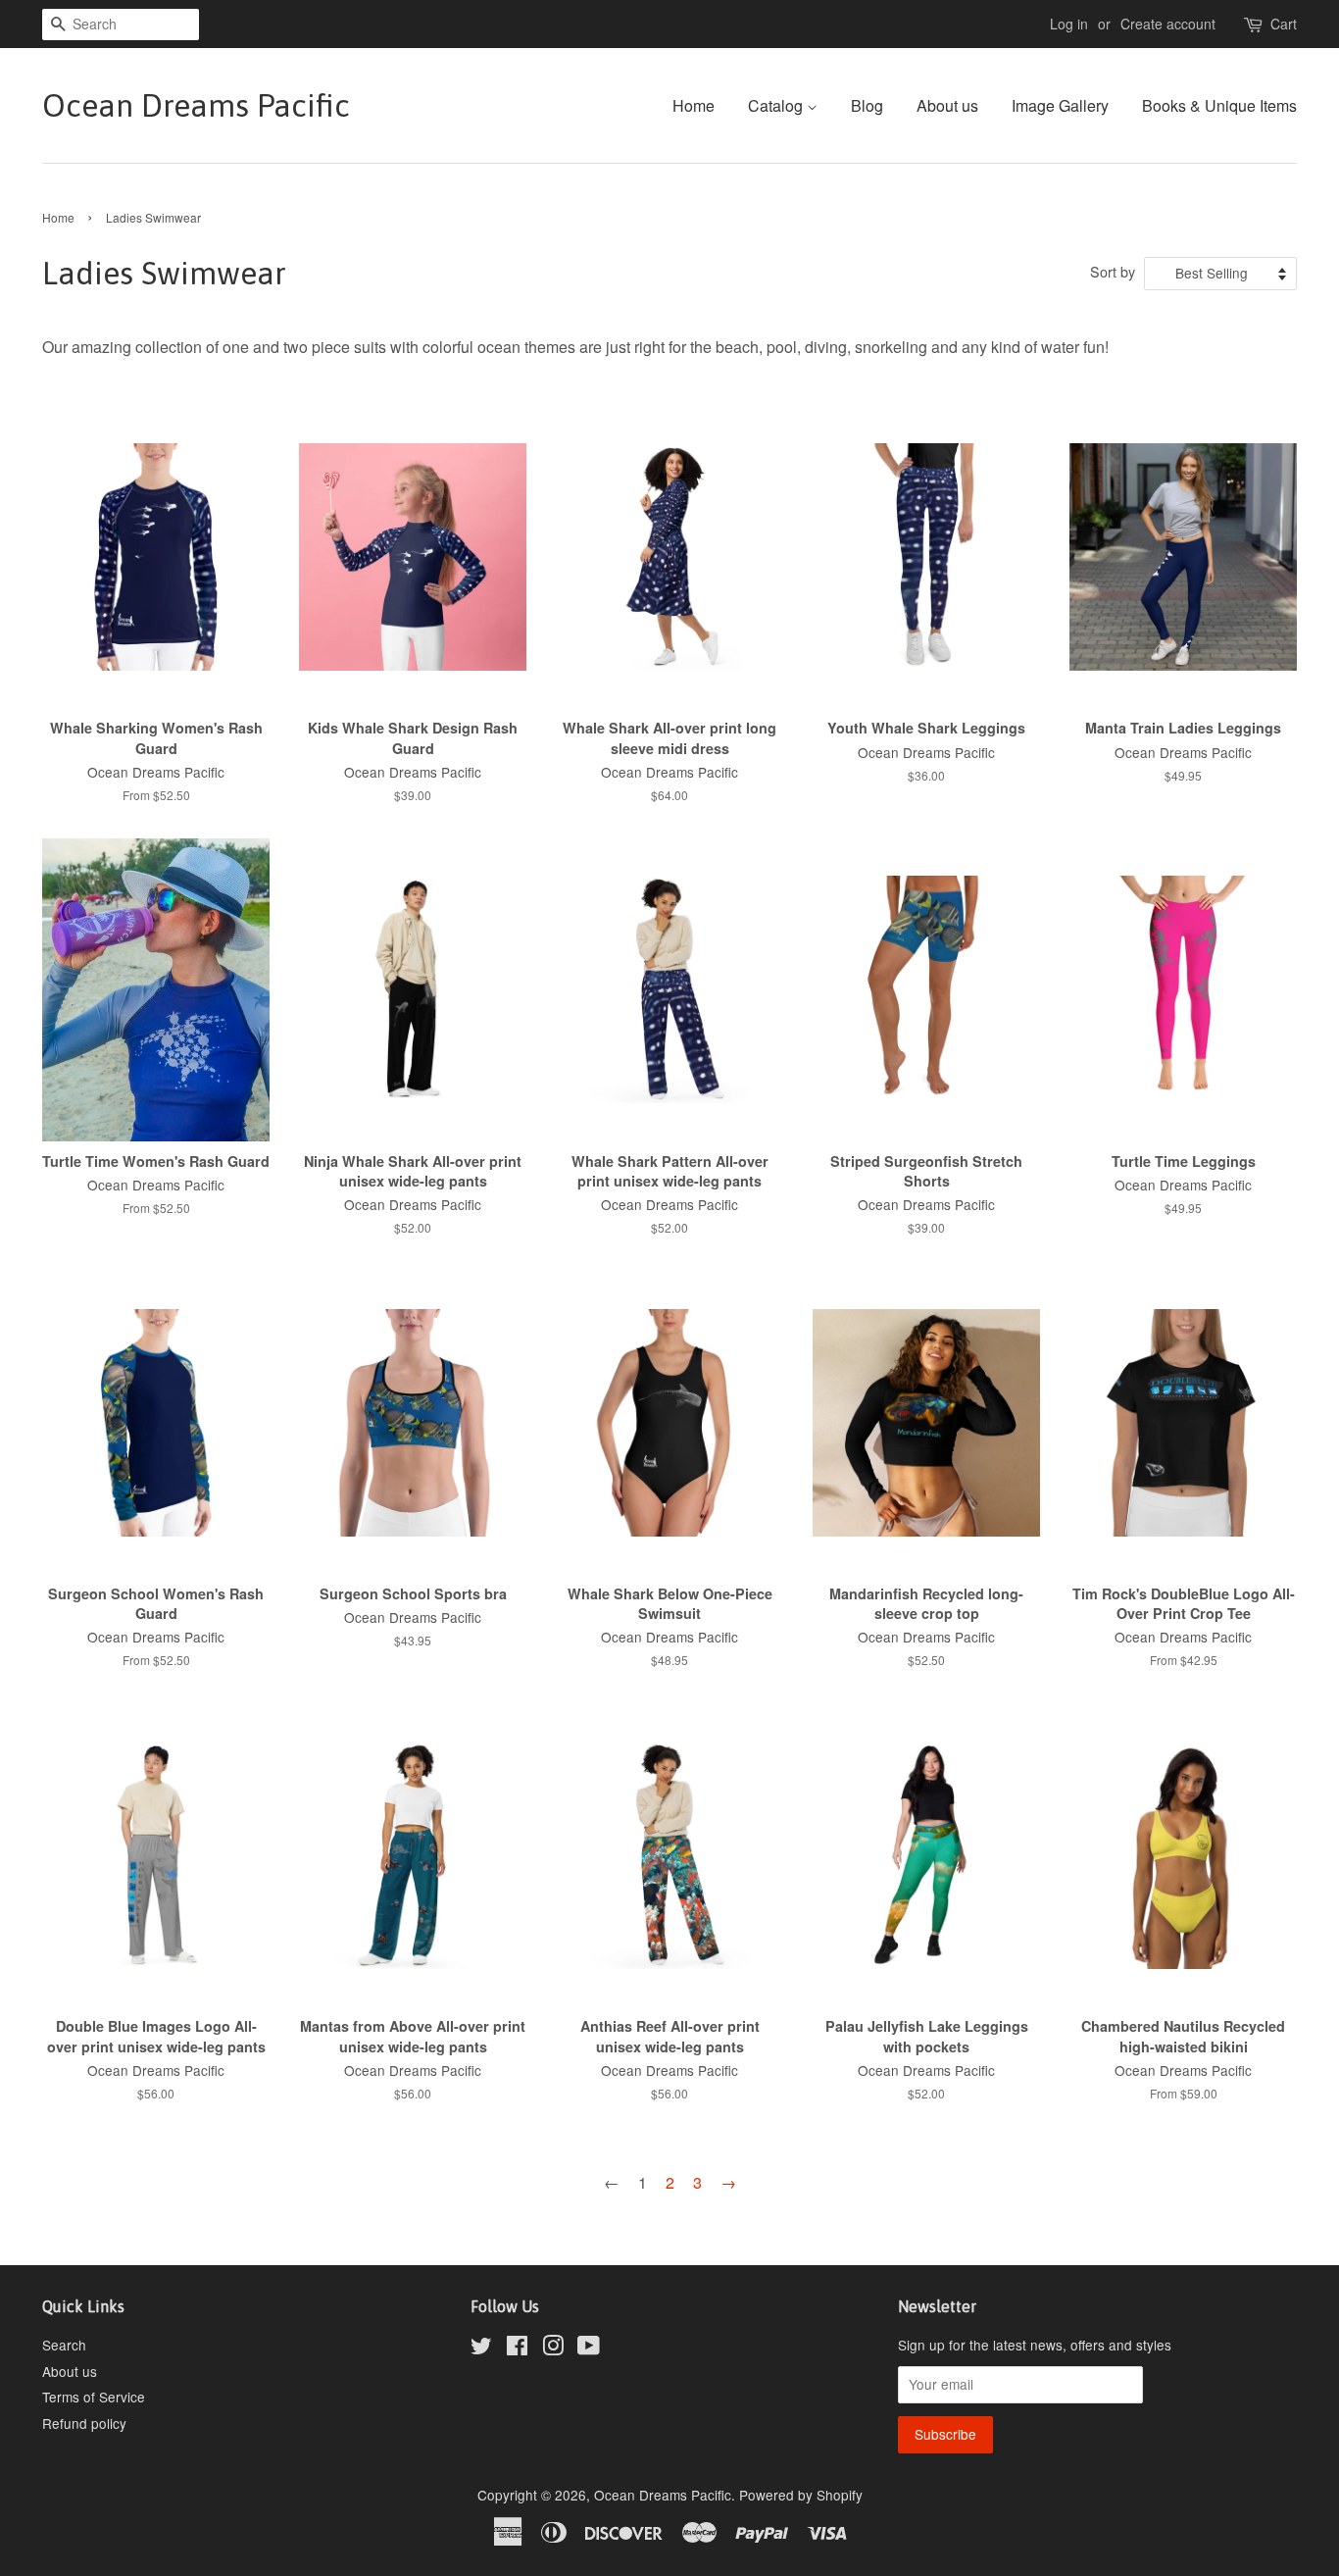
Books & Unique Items (1219, 105)
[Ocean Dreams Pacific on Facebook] (517, 2349)
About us (947, 105)
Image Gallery (1060, 105)
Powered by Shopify (801, 2495)
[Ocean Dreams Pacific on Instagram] (553, 2349)
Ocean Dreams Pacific (196, 105)
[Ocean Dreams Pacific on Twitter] (481, 2349)
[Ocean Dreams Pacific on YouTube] (589, 2349)
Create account (1168, 24)
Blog (867, 105)
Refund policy (84, 2423)
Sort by (1113, 271)
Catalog (777, 105)
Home (694, 105)
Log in (1069, 24)
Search (64, 2345)
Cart (1284, 24)
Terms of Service (94, 2397)
